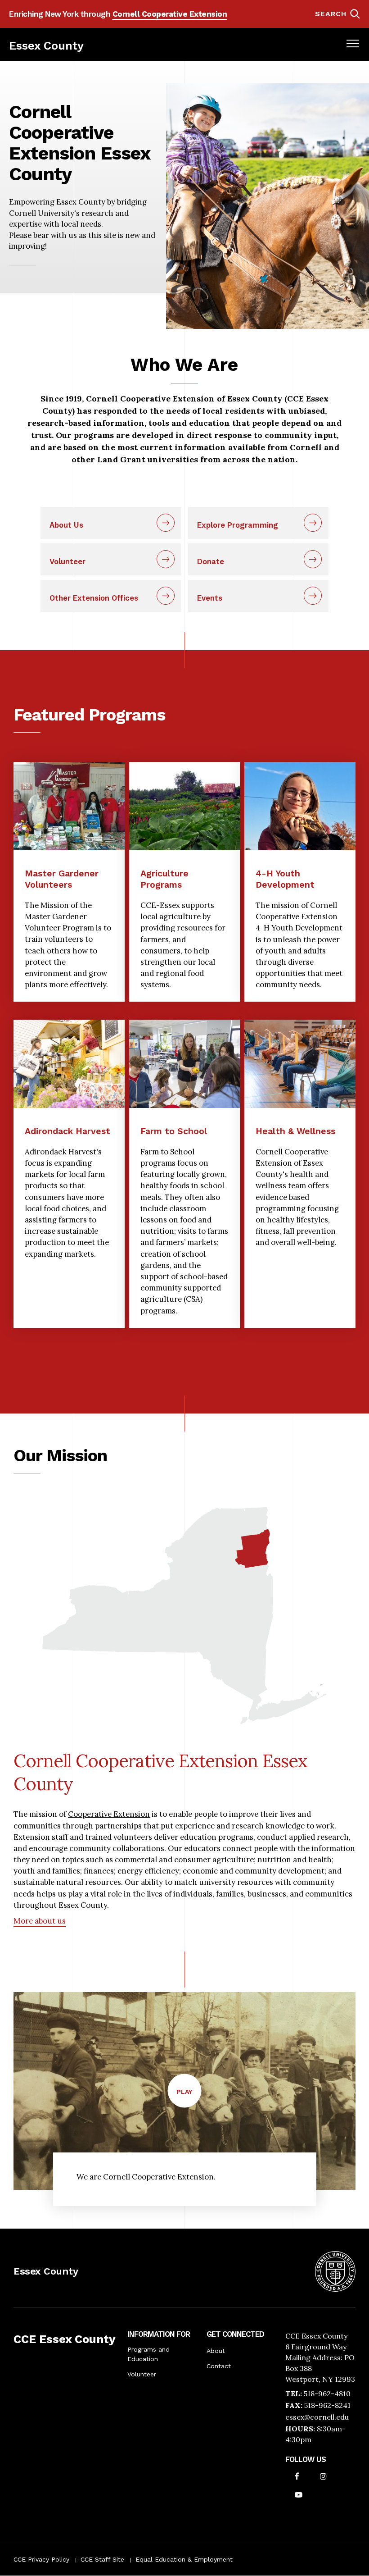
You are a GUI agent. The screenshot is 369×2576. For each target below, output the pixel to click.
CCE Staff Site (102, 2559)
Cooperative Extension (109, 1814)
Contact (219, 2366)
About (216, 2351)
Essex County (46, 46)
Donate (211, 561)
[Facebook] (297, 2477)
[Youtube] (299, 2496)
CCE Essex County (64, 2339)
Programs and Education (148, 2354)
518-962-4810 (327, 2394)
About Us (66, 525)
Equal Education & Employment (184, 2559)
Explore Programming (238, 525)
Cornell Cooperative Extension (170, 14)
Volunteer (67, 561)
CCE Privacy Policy (41, 2559)
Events (210, 598)
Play (189, 2098)
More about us (40, 1921)
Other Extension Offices (94, 598)
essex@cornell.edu (317, 2417)
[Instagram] (323, 2477)
